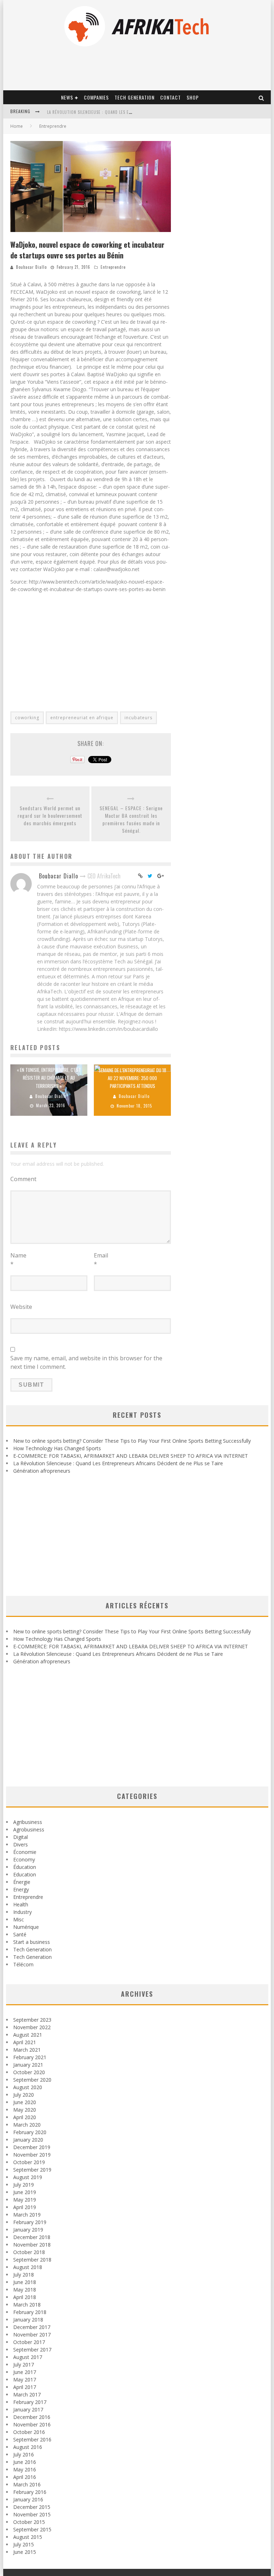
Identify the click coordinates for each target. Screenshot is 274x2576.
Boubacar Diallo (31, 267)
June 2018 (25, 2282)
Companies (96, 97)
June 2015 (25, 2552)
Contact (171, 97)
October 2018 (29, 2252)
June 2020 (25, 2102)
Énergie (22, 1882)
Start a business (32, 1942)
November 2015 (32, 2514)
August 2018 (28, 2267)
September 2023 (32, 2020)
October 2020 (29, 2072)
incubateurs (138, 718)
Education (25, 1874)
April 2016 (25, 2477)
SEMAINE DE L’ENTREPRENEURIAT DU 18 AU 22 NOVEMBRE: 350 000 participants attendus (132, 1078)
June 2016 (25, 2462)
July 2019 (24, 2185)
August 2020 (28, 2087)
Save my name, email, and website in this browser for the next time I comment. (86, 1362)
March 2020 (27, 2125)
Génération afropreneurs (42, 1471)
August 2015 (28, 2537)
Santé (20, 1934)
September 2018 (32, 2260)
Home (17, 126)
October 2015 (29, 2522)
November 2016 (32, 2424)
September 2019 (32, 2170)
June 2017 (25, 2372)
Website (21, 1307)
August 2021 (28, 2035)
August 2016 (28, 2447)
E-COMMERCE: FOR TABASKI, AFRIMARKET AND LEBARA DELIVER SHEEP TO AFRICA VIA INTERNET (131, 1456)
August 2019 (28, 2177)
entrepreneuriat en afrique (82, 718)
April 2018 (25, 2297)
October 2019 (29, 2162)
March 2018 (27, 2305)
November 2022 (32, 2027)
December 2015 (32, 2507)
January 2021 (28, 2065)
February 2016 (30, 2492)
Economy (24, 1859)
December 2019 (32, 2147)
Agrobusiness (29, 1829)
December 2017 (32, 2327)
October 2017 (29, 2342)
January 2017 (28, 2409)
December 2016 (32, 2417)
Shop (193, 97)
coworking (27, 718)
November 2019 (32, 2155)
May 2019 (25, 2200)
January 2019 (28, 2230)
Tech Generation (135, 97)
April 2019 (25, 2207)
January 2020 (28, 2140)
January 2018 (28, 2320)
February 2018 (30, 2312)
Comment (23, 1179)
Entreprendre (113, 267)
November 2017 (32, 2335)
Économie (25, 1852)
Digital (21, 1837)
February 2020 (30, 2132)
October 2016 (29, 2432)
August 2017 (28, 2357)
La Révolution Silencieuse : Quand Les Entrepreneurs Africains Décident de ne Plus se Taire (118, 1463)
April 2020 (25, 2117)
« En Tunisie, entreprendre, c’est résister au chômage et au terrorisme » (49, 1078)
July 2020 (24, 2095)
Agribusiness (28, 1822)
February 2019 (30, 2222)
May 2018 (25, 2290)
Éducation (25, 1867)
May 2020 (25, 2110)
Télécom (23, 1964)
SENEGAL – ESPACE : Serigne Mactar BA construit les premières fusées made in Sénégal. (131, 819)
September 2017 (32, 2350)
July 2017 (24, 2365)
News (67, 97)
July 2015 (24, 2544)
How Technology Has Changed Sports (57, 1448)
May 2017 (25, 2380)
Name (18, 1260)
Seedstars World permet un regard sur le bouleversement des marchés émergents (50, 815)
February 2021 (30, 2057)
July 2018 (24, 2275)
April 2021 (25, 2042)
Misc (19, 1919)
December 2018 (32, 2237)
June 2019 (25, 2192)
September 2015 (32, 2529)
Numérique (26, 1927)
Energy (21, 1889)
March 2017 (27, 2394)
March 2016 (27, 2484)
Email (101, 1260)
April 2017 (25, 2387)
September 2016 (32, 2439)
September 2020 (32, 2080)
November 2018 (32, 2245)
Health (21, 1904)
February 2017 (30, 2402)
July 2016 (24, 2454)
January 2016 (28, 2499)
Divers (21, 1844)
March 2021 (27, 2050)
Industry (22, 1912)
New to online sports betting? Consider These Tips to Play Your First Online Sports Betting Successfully (132, 1441)
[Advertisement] (91, 648)
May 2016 (25, 2469)
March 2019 (27, 2215)
